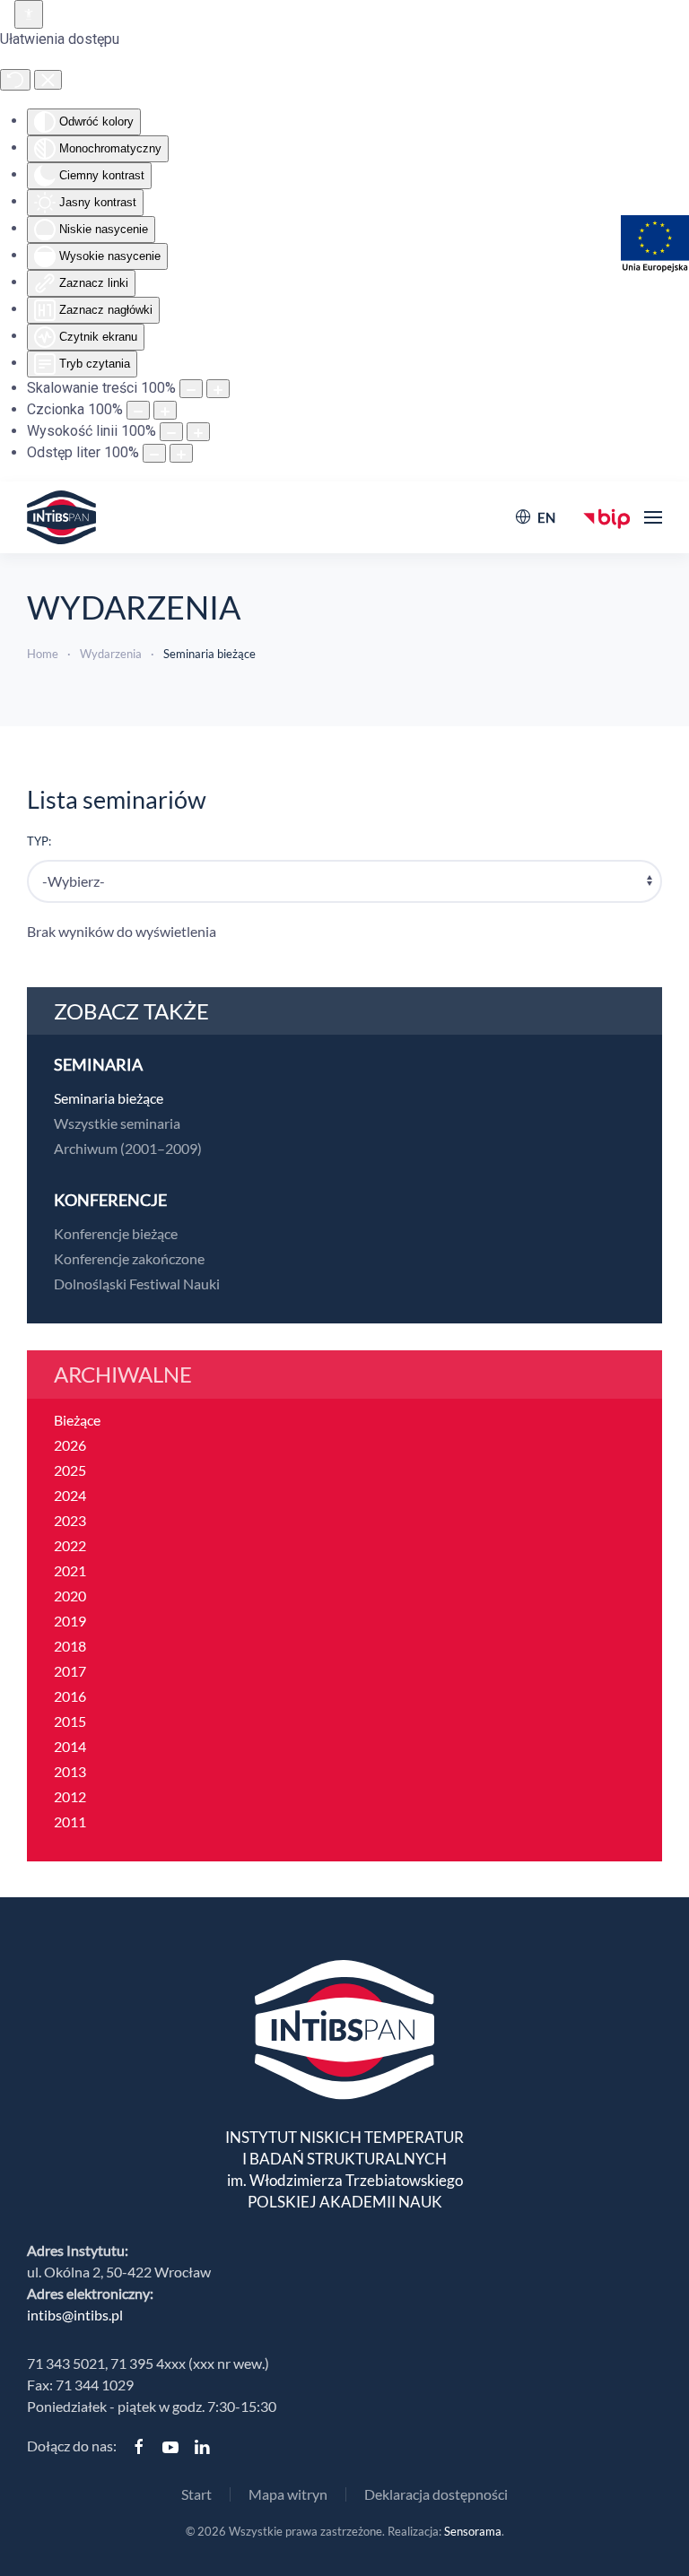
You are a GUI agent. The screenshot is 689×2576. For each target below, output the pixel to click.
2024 (70, 1495)
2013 (70, 1771)
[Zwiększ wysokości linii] (198, 432)
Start (196, 2494)
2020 (70, 1596)
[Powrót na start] (61, 517)
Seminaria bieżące (109, 1098)
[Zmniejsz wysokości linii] (171, 432)
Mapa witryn (288, 2494)
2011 (70, 1821)
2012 (70, 1796)
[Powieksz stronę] (218, 389)
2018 (70, 1646)
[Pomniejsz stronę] (191, 389)
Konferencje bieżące (116, 1233)
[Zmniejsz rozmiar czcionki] (138, 410)
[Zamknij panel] (48, 80)
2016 (70, 1696)
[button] (653, 517)
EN (546, 517)
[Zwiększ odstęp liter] (181, 453)
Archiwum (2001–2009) (128, 1148)
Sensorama (473, 2531)
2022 (70, 1545)
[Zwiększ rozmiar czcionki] (165, 410)
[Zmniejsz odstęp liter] (154, 453)
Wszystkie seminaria (117, 1123)
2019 (70, 1621)
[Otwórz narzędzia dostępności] (29, 14)
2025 (70, 1470)
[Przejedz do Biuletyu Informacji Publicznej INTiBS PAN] (607, 517)
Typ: (39, 841)
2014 (70, 1746)
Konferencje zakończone (129, 1258)
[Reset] (15, 80)
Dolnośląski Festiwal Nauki (137, 1284)
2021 (70, 1570)
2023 (70, 1520)
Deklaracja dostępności (436, 2494)
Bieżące (77, 1420)
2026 (70, 1445)
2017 (70, 1671)
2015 (70, 1721)
